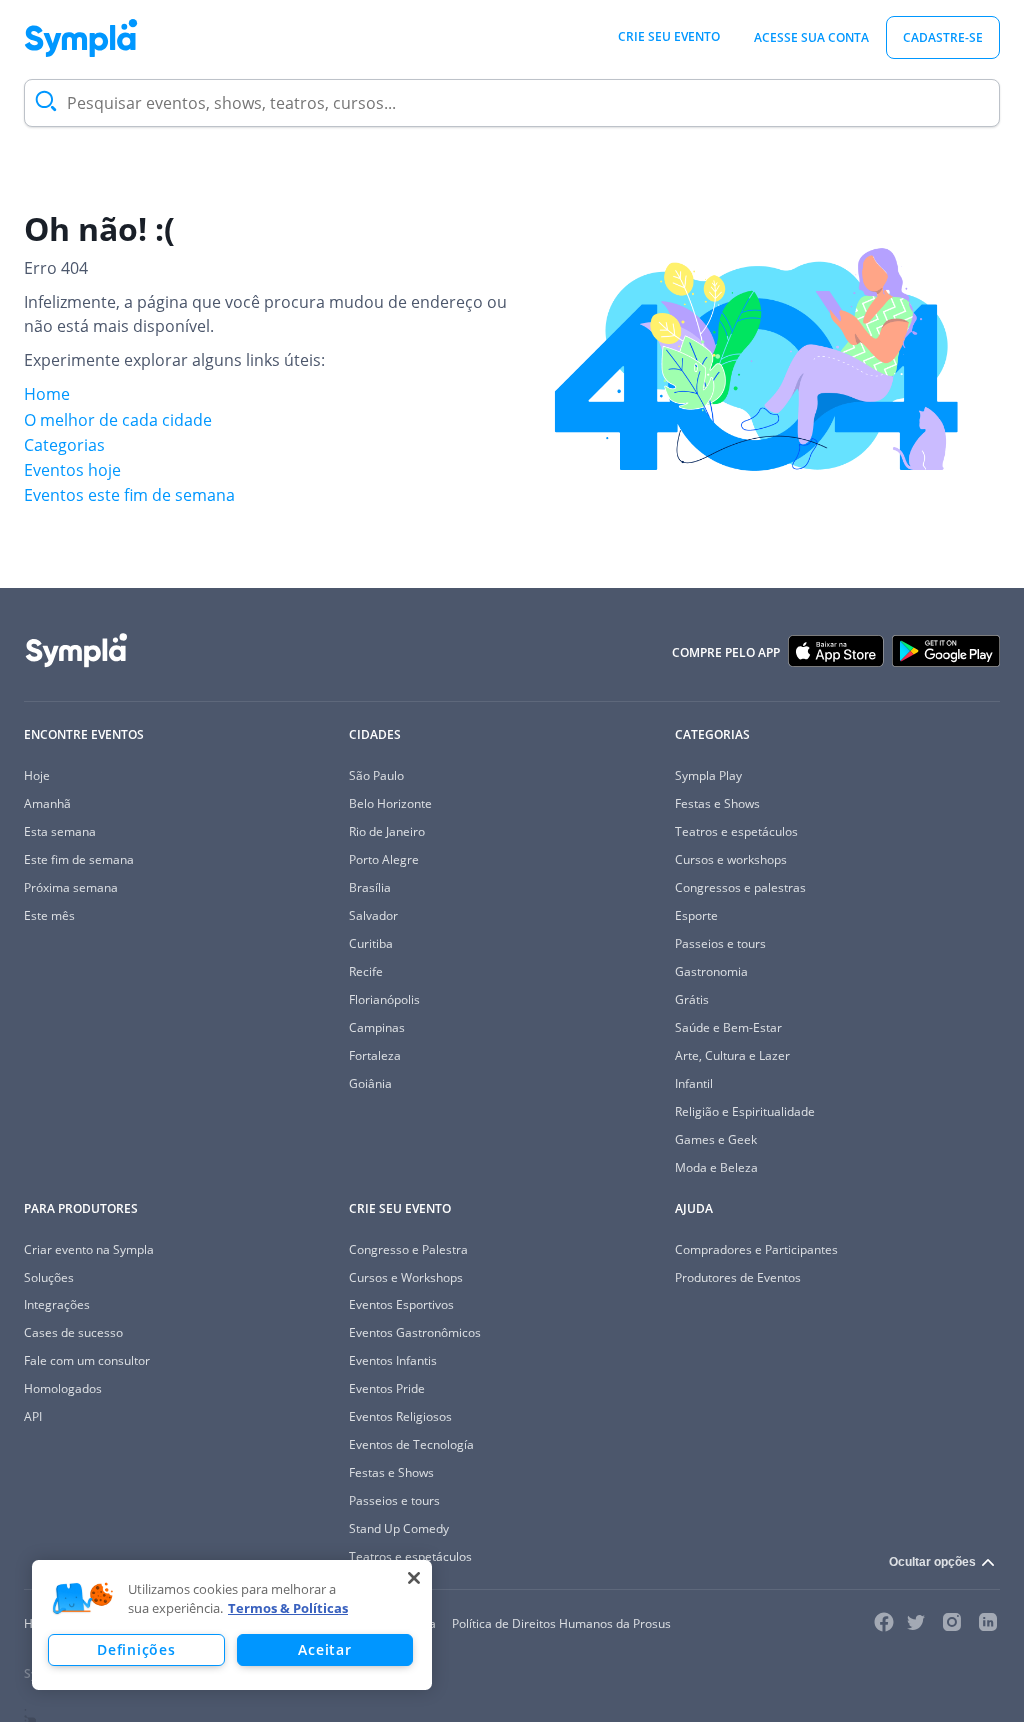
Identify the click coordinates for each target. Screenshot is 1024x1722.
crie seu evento (669, 36)
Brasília (370, 887)
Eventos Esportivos (401, 1304)
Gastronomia (711, 971)
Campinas (377, 1027)
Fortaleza (375, 1055)
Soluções (49, 1277)
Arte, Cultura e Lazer (732, 1055)
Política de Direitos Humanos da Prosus (561, 1623)
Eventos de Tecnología (411, 1444)
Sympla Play (708, 775)
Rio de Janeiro (387, 831)
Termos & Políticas (288, 1608)
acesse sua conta (811, 37)
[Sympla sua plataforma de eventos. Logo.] (81, 38)
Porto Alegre (384, 859)
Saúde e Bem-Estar (728, 1027)
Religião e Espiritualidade (745, 1111)
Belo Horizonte (390, 803)
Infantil (694, 1083)
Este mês (49, 915)
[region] (232, 1625)
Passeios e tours (720, 943)
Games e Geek (716, 1139)
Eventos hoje (72, 470)
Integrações (57, 1304)
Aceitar (324, 1649)
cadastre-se (943, 37)
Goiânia (370, 1083)
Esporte (696, 915)
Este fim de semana (79, 859)
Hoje (37, 775)
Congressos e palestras (740, 887)
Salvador (373, 915)
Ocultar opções (932, 1562)
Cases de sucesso (73, 1332)
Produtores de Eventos (738, 1277)
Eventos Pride (387, 1388)
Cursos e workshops (731, 859)
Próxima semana (71, 887)
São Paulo (376, 775)
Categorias (64, 445)
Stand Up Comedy (399, 1528)
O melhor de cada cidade (118, 420)
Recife (366, 971)
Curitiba (371, 943)
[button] (83, 1599)
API (33, 1416)
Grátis (692, 999)
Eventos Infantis (393, 1360)
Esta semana (60, 831)
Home (47, 394)
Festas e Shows (717, 803)
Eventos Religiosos (400, 1416)
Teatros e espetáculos (736, 831)
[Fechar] (414, 1578)
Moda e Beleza (716, 1167)
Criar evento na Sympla (89, 1249)
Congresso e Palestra (408, 1249)
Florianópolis (384, 999)
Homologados (63, 1388)
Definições (136, 1649)
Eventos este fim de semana (129, 495)
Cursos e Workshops (406, 1277)
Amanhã (47, 803)
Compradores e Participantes (756, 1249)
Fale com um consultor (87, 1360)
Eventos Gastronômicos (415, 1332)
